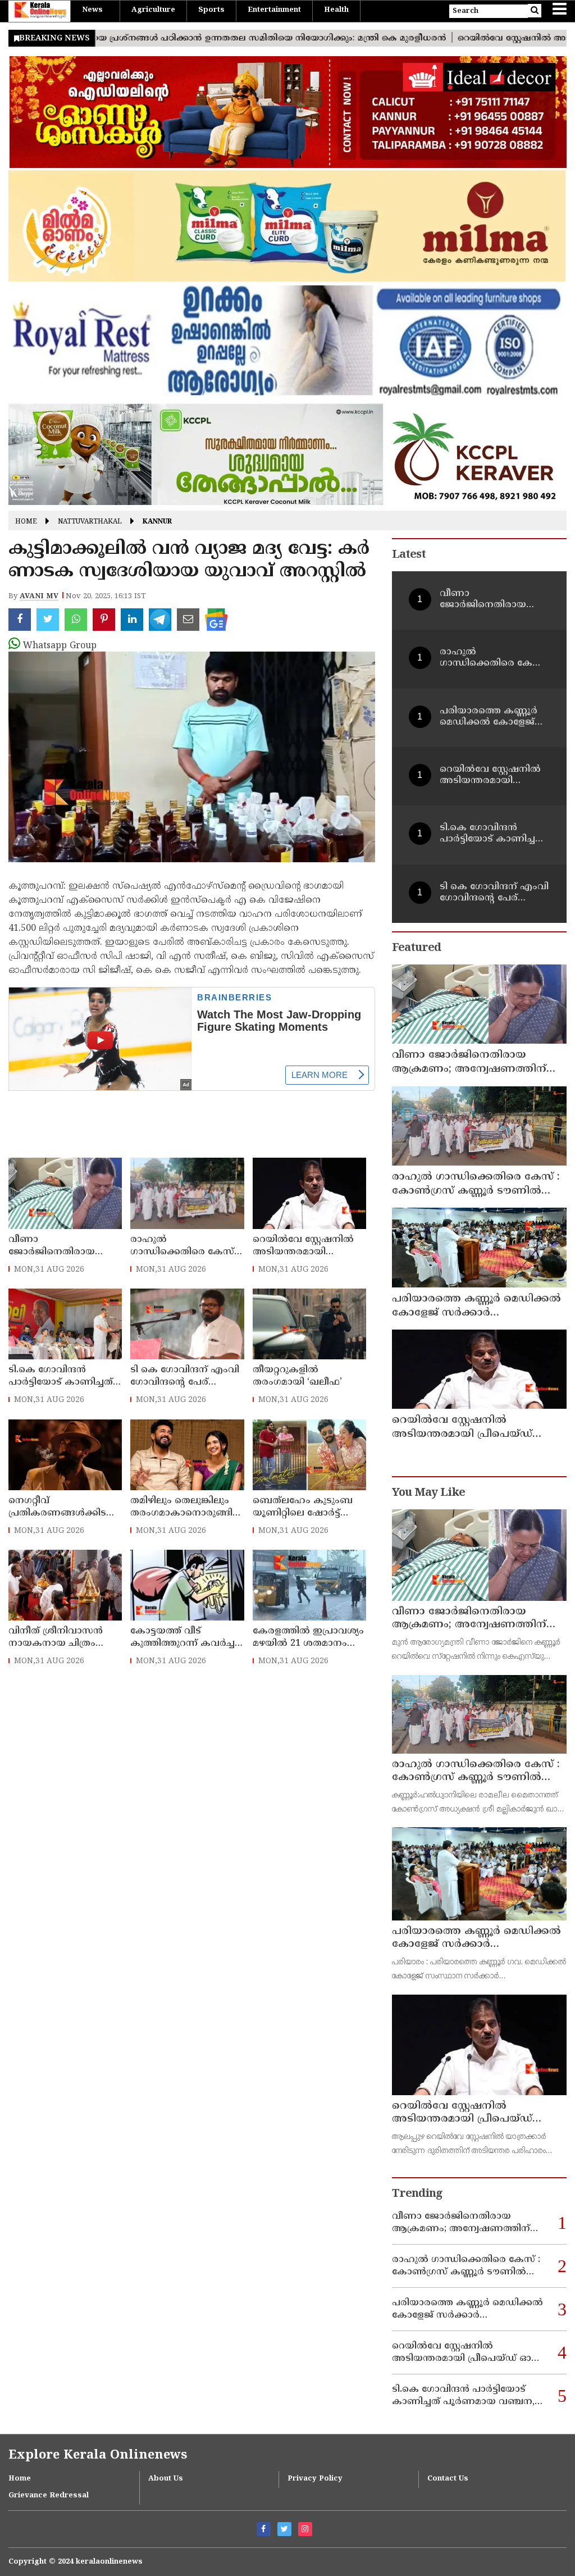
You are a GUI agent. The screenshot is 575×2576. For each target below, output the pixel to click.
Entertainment (274, 10)
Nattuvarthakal (90, 522)
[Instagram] (305, 2529)
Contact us (448, 2479)
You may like (428, 1493)
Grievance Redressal (49, 2496)
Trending (417, 2194)
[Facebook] (264, 2529)
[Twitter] (284, 2529)
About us (166, 2479)
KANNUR (157, 522)
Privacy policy (315, 2479)
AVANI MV (39, 597)
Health (336, 10)
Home (26, 522)
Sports (211, 10)
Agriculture (153, 10)
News (92, 10)
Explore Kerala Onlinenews (98, 2456)
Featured (416, 948)
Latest (409, 555)
